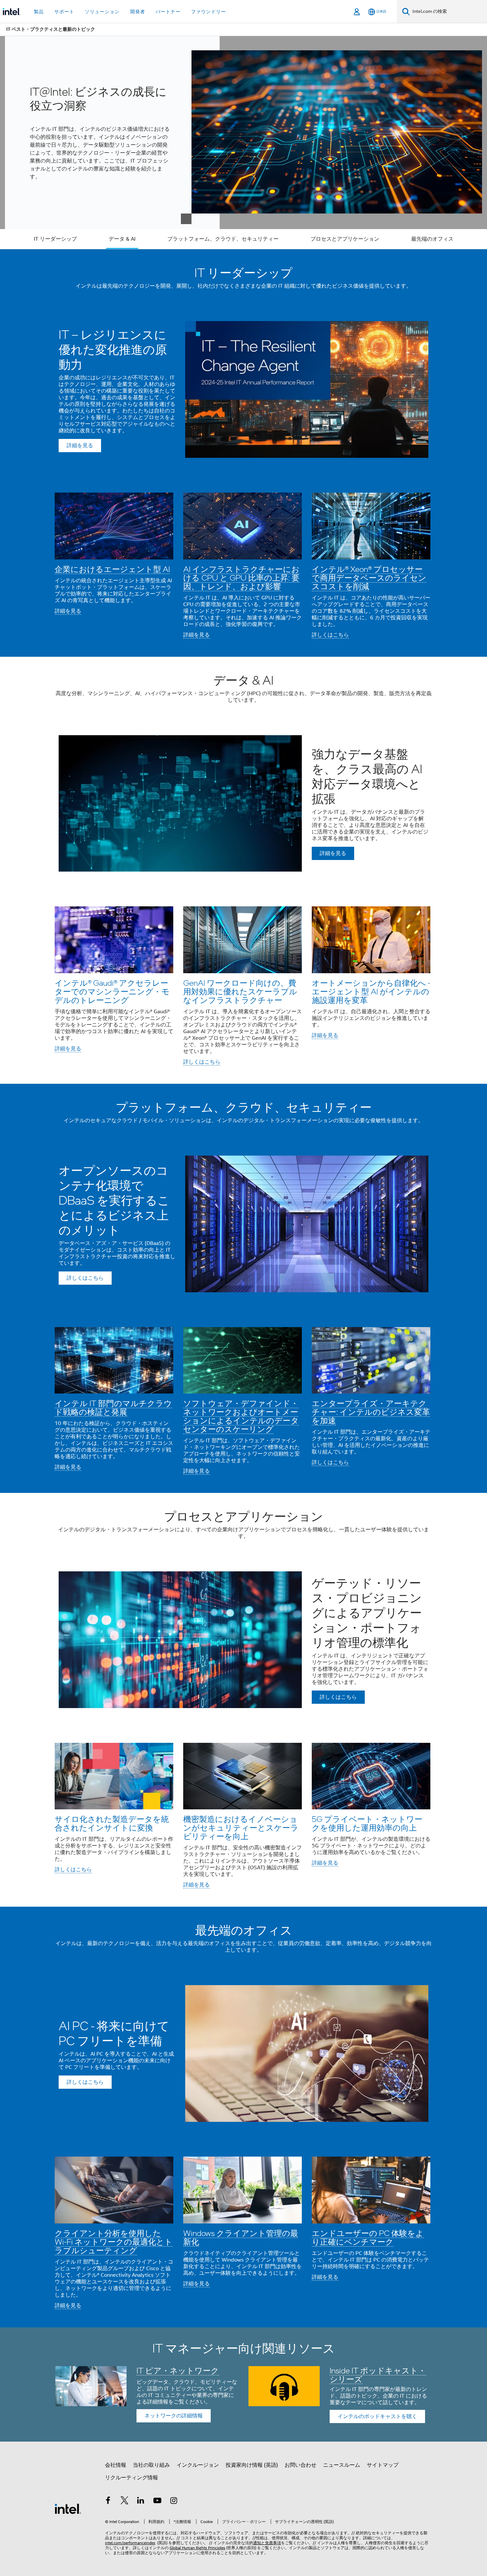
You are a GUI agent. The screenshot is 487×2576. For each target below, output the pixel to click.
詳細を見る (68, 611)
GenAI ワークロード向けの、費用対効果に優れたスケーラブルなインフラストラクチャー (240, 991)
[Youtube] (157, 2502)
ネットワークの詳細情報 (174, 2416)
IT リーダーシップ (55, 239)
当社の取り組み (151, 2465)
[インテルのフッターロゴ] (68, 2508)
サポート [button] (64, 12)
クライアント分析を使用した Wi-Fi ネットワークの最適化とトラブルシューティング (114, 2242)
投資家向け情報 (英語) (252, 2465)
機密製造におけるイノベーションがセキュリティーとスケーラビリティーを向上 (241, 1827)
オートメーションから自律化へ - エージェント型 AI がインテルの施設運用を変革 (371, 991)
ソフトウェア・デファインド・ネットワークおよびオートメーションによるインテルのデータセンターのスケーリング (241, 1416)
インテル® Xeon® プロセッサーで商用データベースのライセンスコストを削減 (369, 577)
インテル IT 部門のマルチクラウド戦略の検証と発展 (113, 1407)
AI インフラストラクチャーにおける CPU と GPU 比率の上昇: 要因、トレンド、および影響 (241, 577)
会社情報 (116, 2465)
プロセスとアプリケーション (345, 239)
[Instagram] (174, 2502)
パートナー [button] (168, 12)
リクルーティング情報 (132, 2478)
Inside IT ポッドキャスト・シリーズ (378, 2375)
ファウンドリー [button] (209, 12)
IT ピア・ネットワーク (178, 2370)
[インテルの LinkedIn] (141, 2502)
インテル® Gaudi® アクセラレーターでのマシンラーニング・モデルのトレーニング (112, 991)
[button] (243, 565)
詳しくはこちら (330, 635)
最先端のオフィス (432, 239)
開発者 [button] (138, 12)
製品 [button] (39, 12)
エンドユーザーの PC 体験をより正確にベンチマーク (368, 2237)
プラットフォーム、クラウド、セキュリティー (223, 239)
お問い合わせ (300, 2465)
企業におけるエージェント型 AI (112, 569)
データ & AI (122, 239)
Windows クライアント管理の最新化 (241, 2237)
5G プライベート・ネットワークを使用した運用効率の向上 (367, 1823)
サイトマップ (383, 2465)
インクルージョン (198, 2465)
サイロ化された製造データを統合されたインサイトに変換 (112, 1823)
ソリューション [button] (102, 12)
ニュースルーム (342, 2465)
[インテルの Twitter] (125, 2502)
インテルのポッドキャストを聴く (377, 2416)
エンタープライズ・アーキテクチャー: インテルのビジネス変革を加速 (371, 1412)
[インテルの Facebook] (108, 2502)
